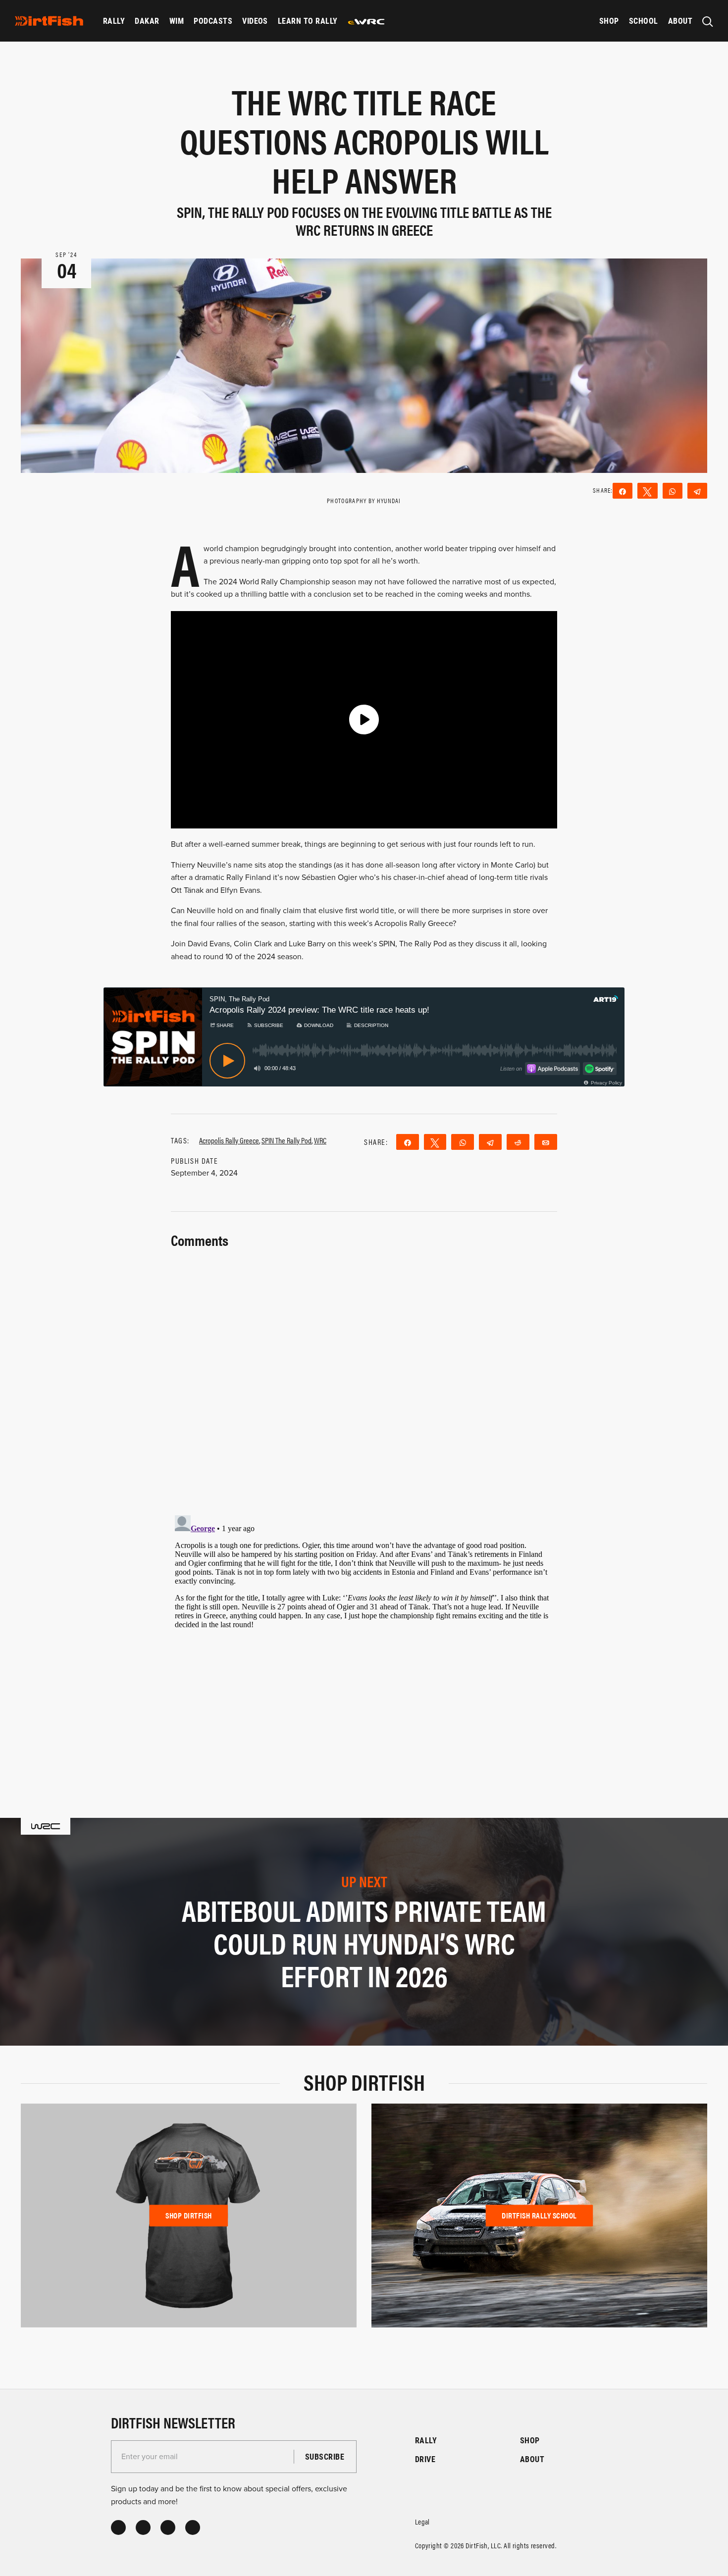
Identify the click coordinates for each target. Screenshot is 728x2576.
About (680, 21)
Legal (422, 2521)
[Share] (623, 491)
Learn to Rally (308, 21)
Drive (425, 2459)
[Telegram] (697, 491)
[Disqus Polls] (364, 1376)
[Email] (546, 1142)
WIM (177, 21)
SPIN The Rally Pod (286, 1140)
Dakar (147, 21)
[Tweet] (647, 491)
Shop (609, 21)
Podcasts (213, 21)
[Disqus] (364, 1635)
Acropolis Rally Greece (229, 1140)
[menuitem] (114, 21)
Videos (255, 21)
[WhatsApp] (673, 491)
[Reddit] (518, 1142)
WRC (320, 1140)
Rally (114, 21)
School (644, 21)
